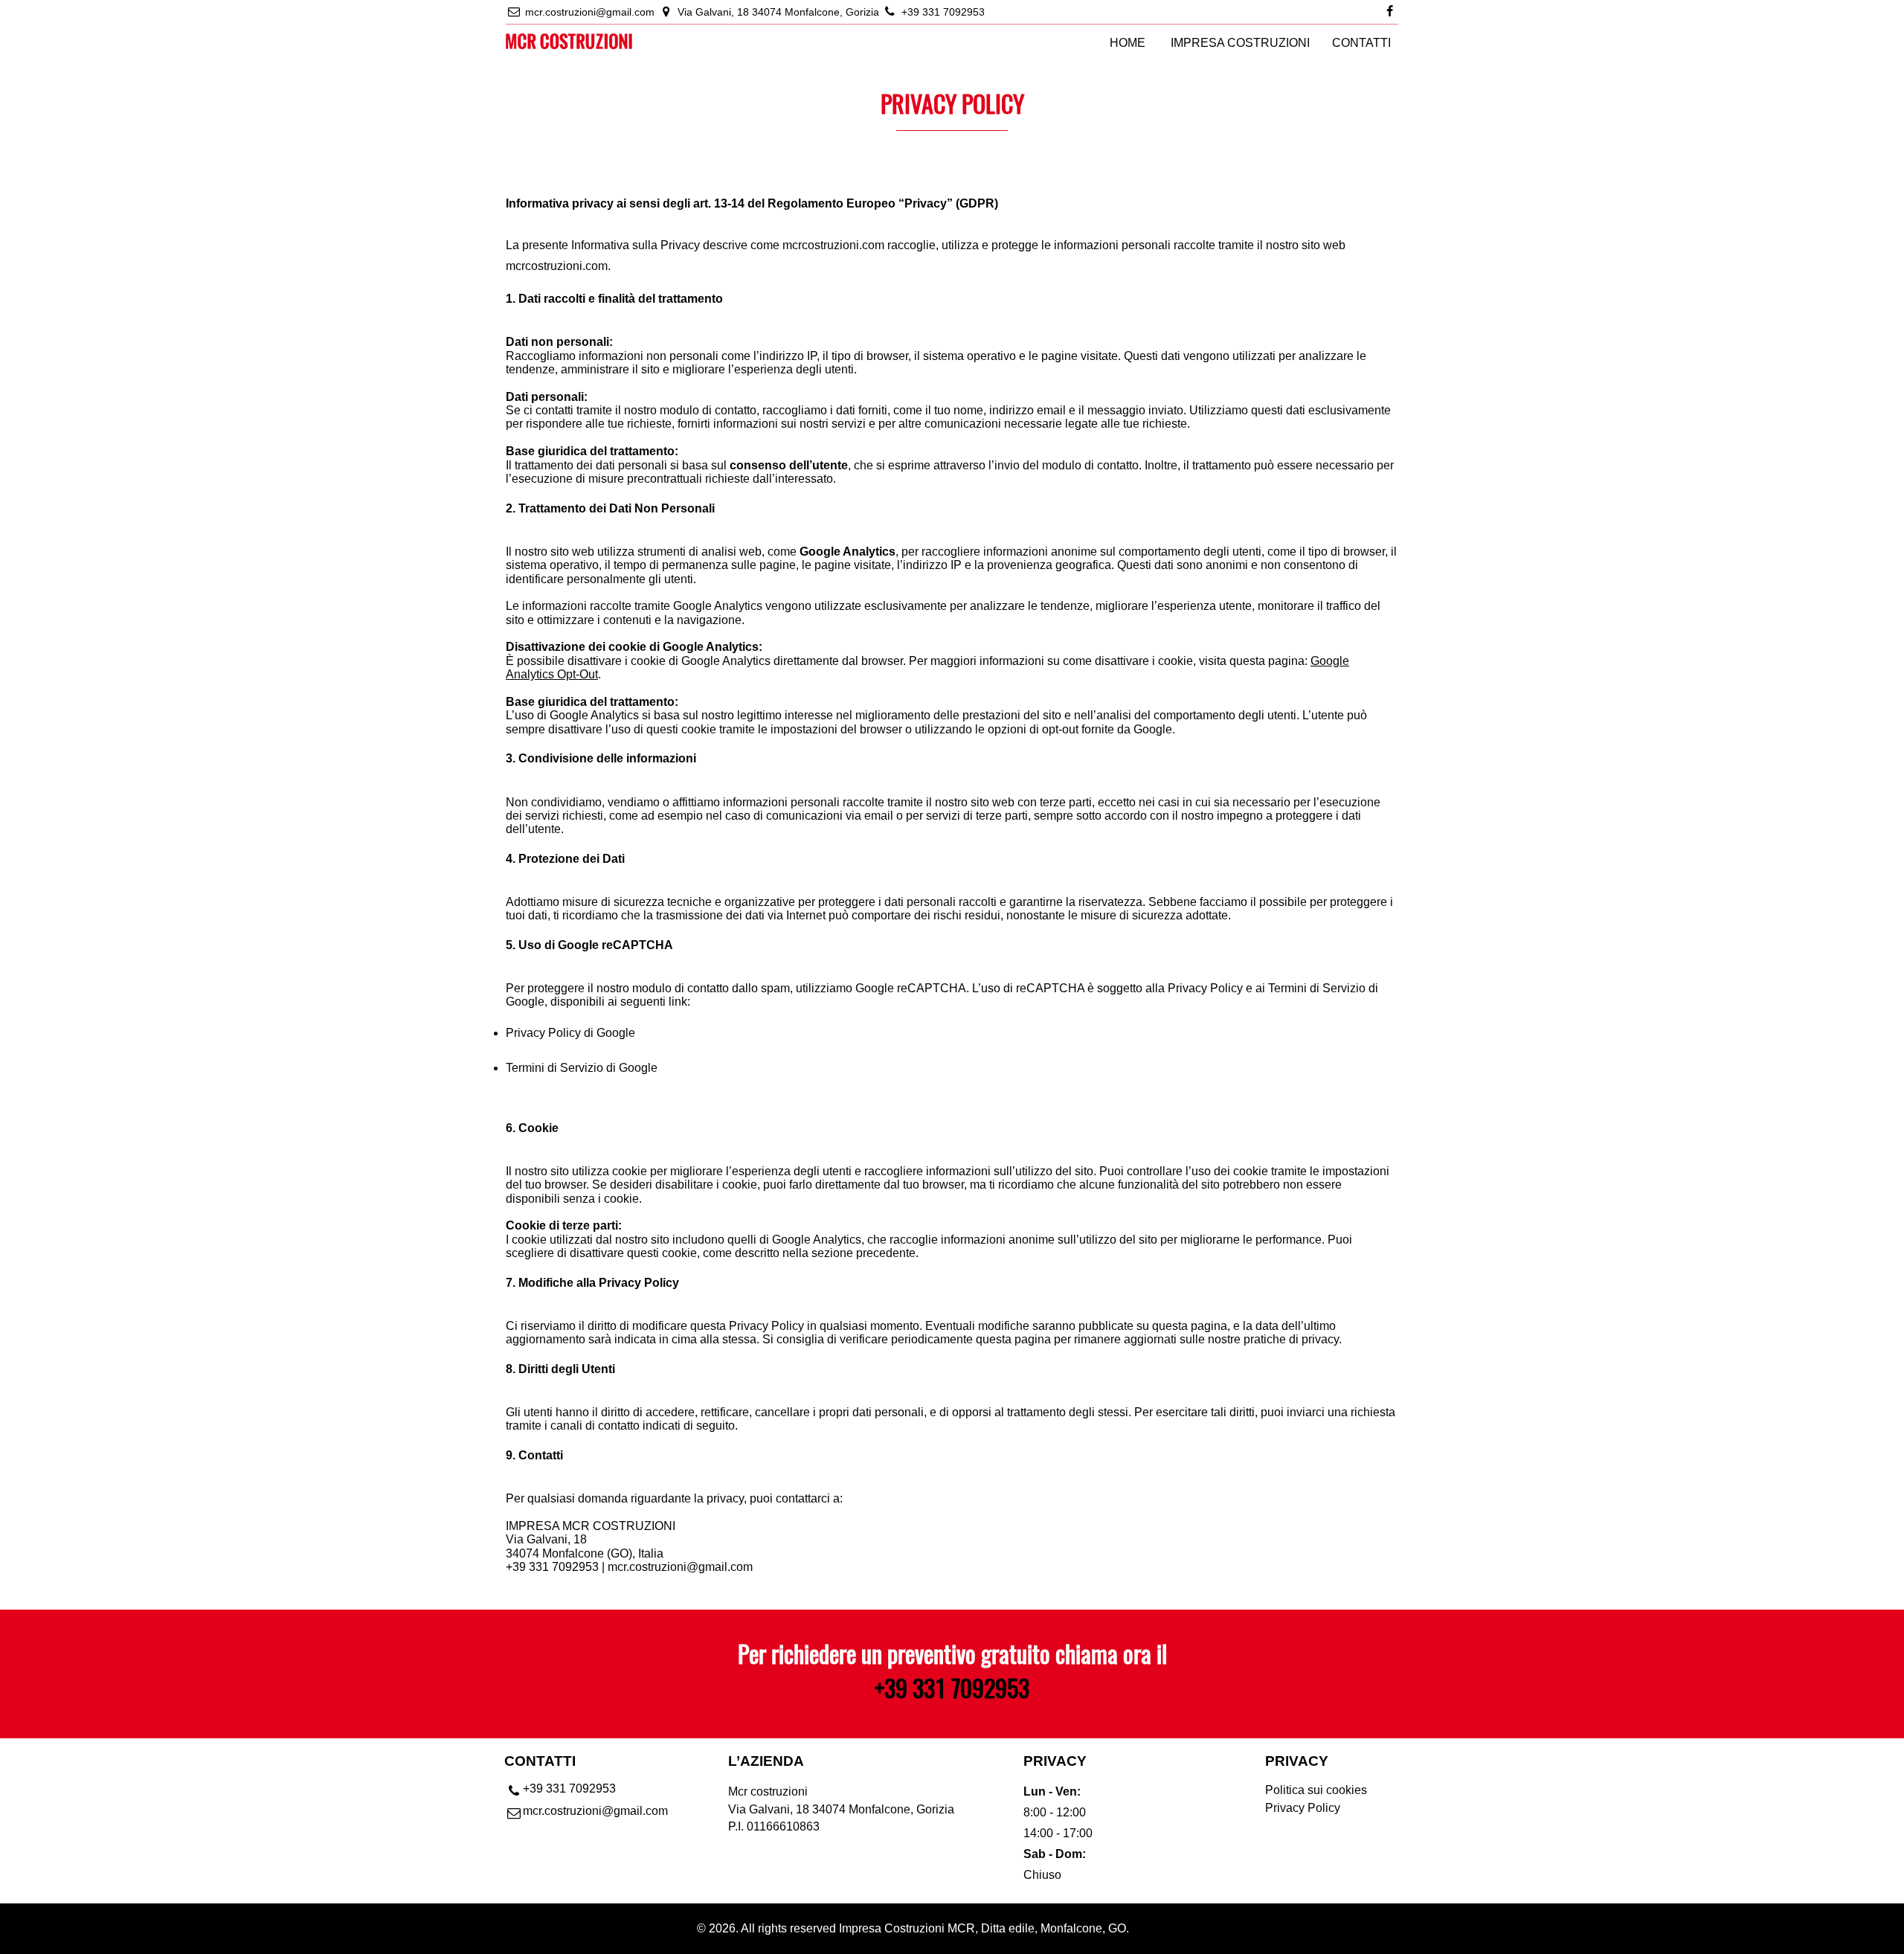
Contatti (1361, 43)
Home (1128, 43)
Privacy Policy (1303, 1808)
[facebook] (1390, 12)
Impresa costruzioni (1240, 43)
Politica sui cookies (1316, 1790)
